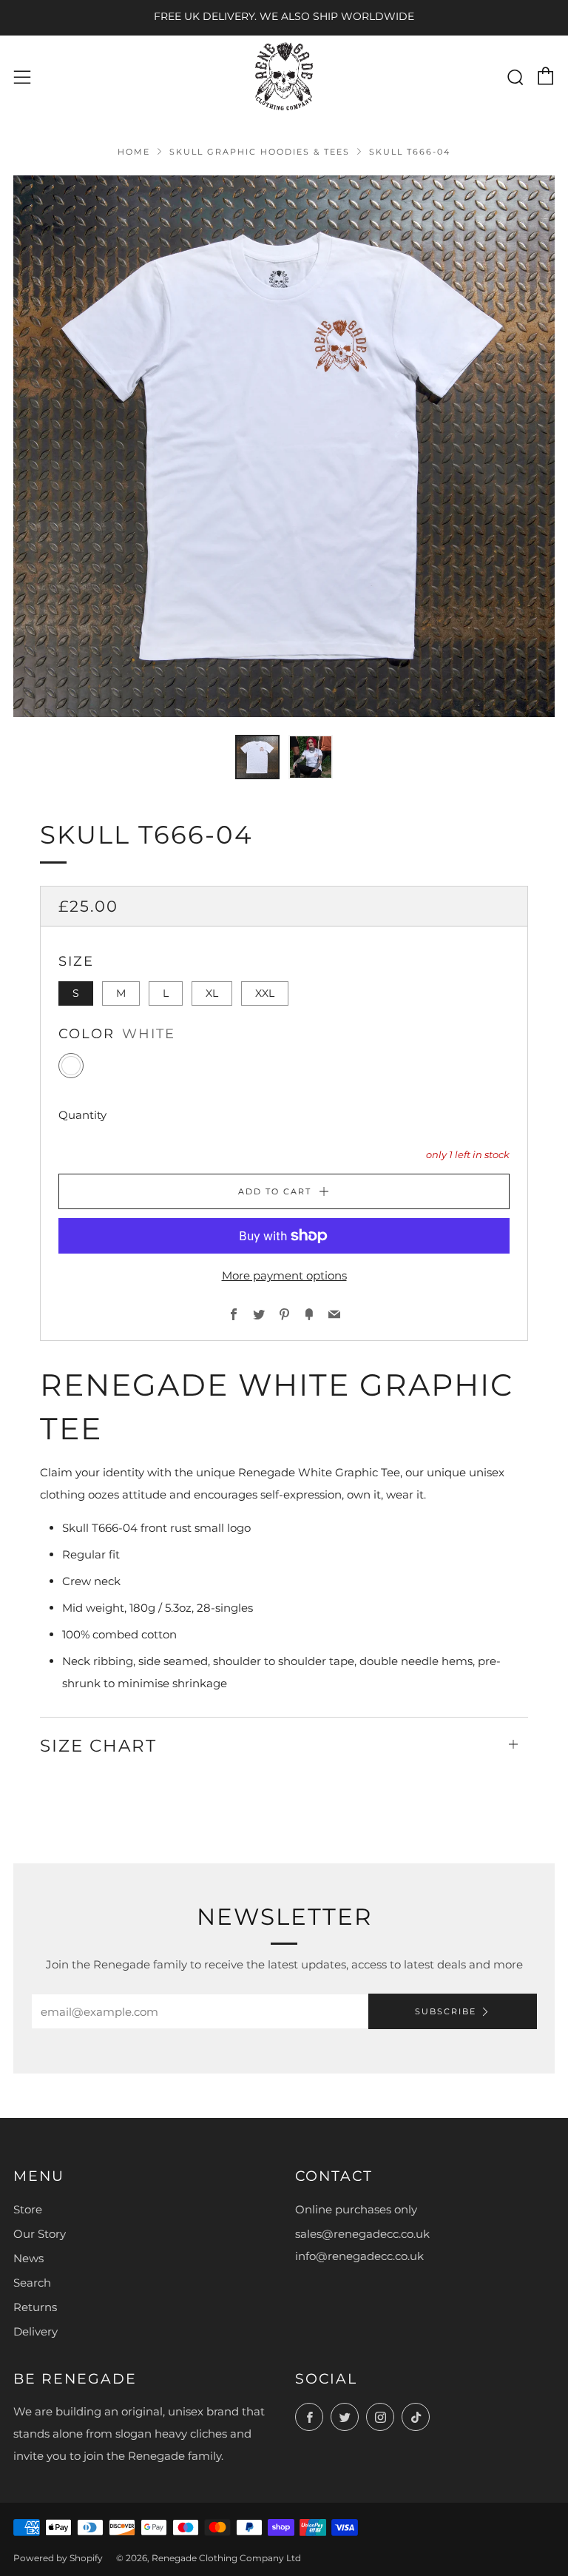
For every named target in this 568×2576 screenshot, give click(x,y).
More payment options (284, 1275)
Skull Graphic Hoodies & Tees (260, 152)
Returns (35, 2307)
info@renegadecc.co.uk (359, 2256)
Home (134, 152)
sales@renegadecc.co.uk (362, 2234)
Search (32, 2283)
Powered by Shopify (58, 2558)
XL (212, 993)
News (28, 2258)
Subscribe (446, 2011)
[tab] (257, 757)
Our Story (40, 2234)
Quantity (82, 1115)
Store (28, 2209)
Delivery (35, 2331)
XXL (265, 993)
